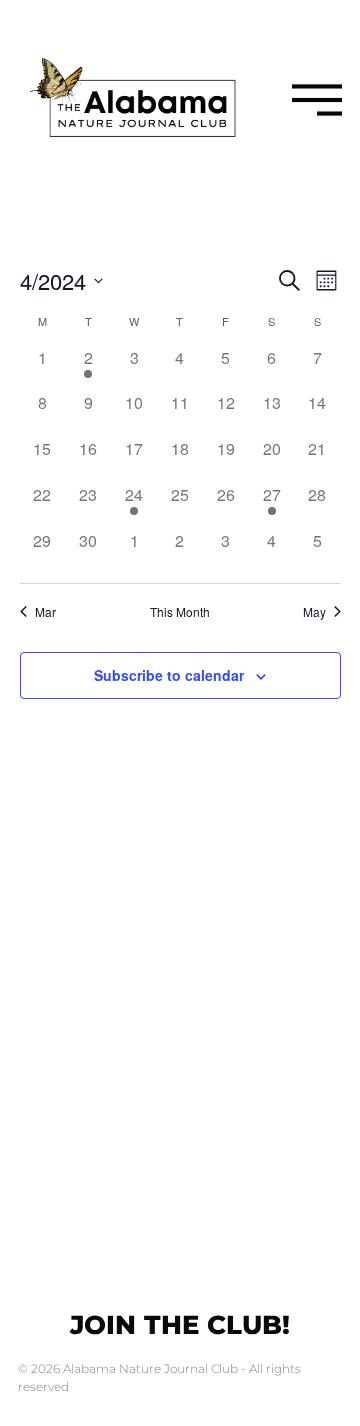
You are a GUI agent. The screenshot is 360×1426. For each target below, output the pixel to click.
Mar (45, 612)
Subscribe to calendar (169, 675)
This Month (180, 612)
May (314, 612)
